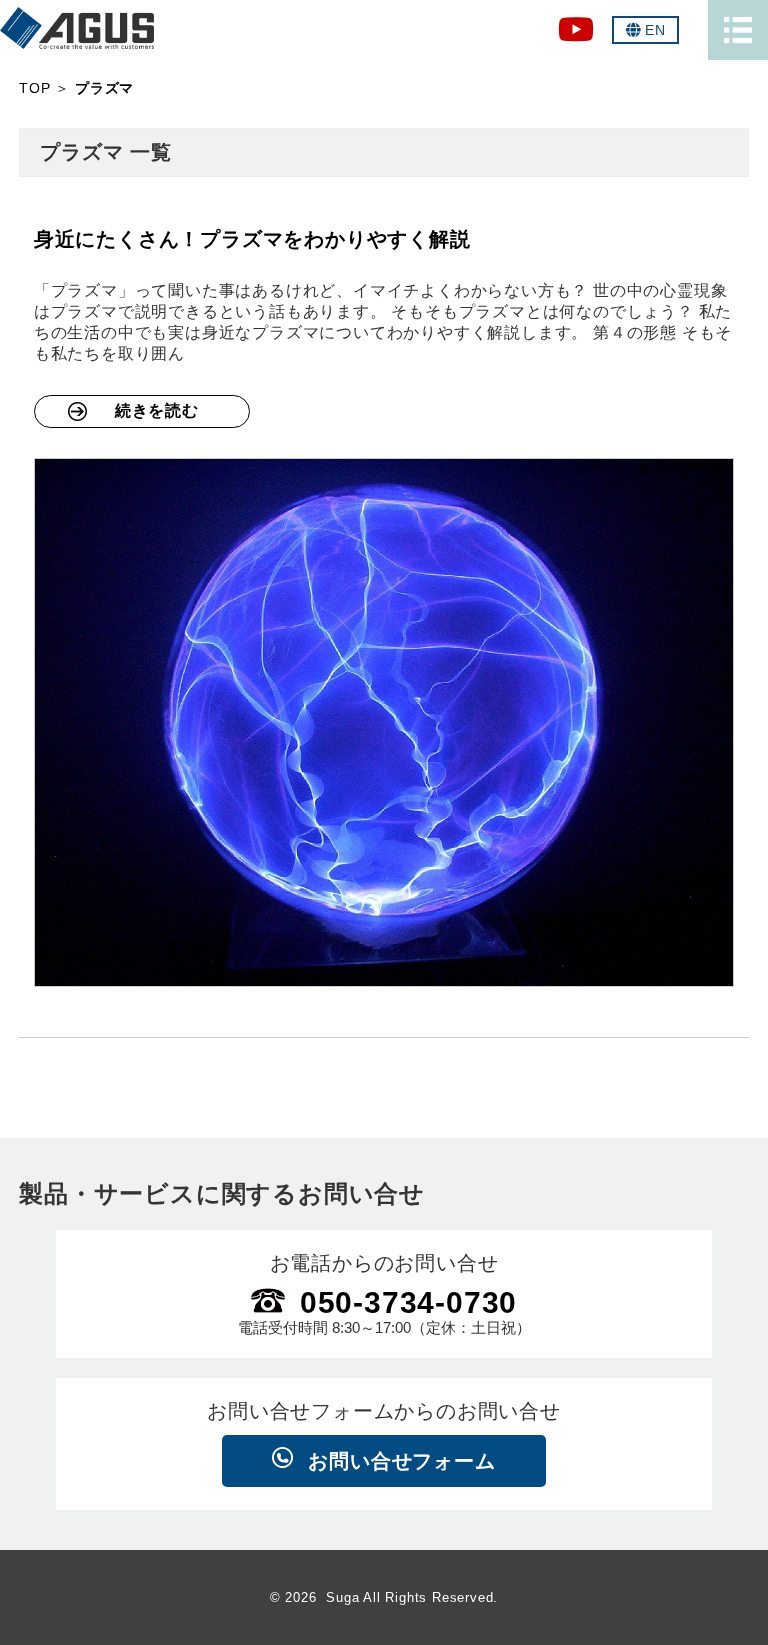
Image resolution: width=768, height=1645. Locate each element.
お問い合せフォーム (401, 1461)
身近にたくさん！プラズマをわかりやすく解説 (252, 239)
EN (655, 30)
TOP (34, 88)
